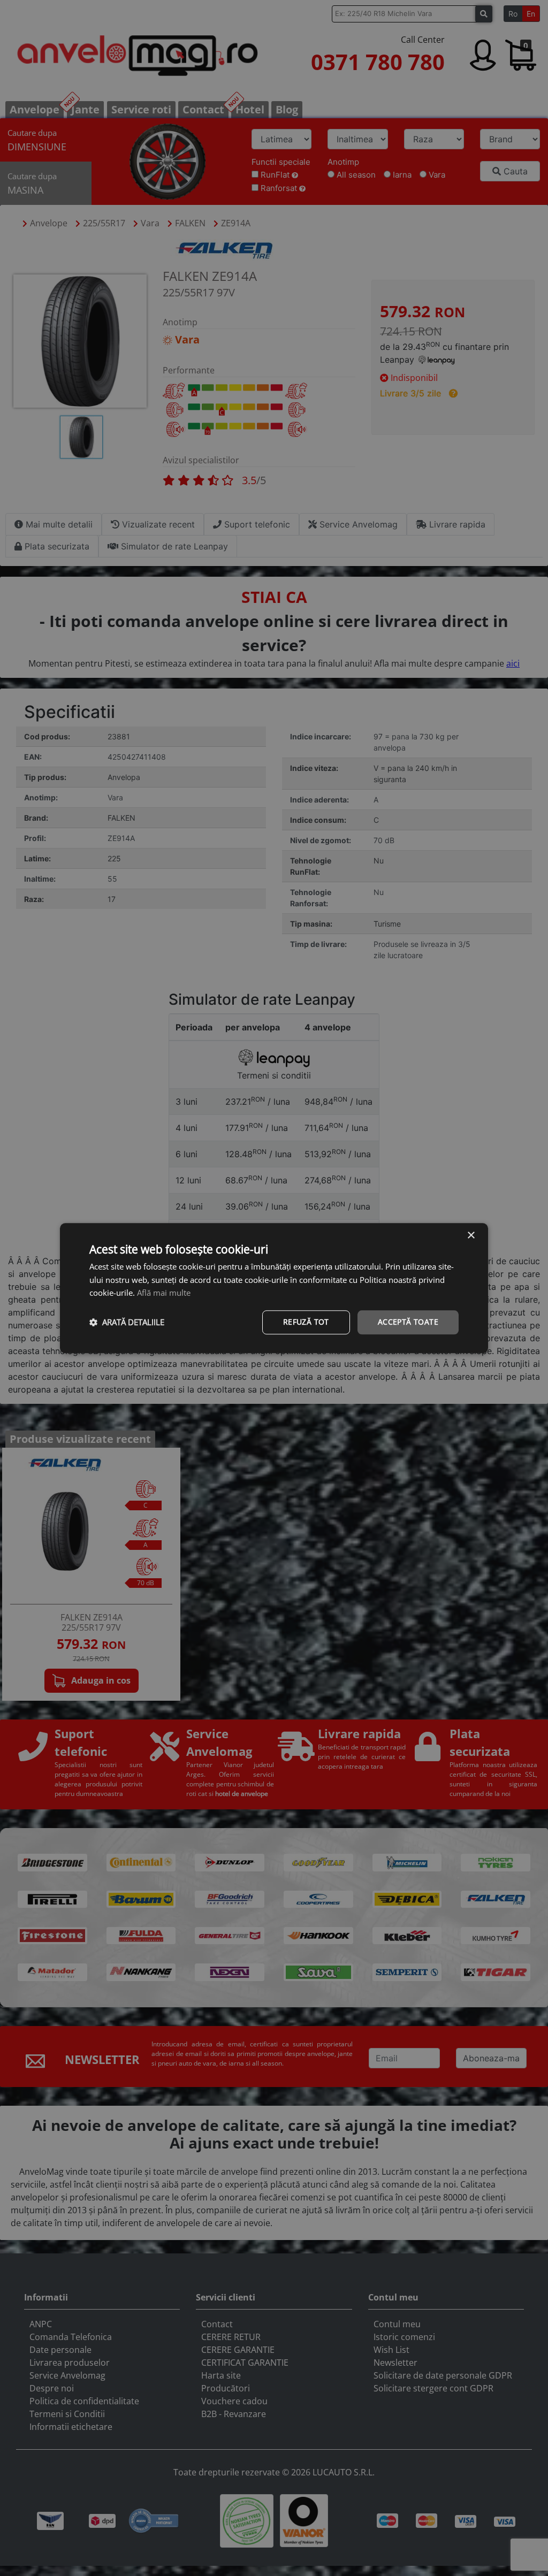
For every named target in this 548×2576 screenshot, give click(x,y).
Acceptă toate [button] (408, 1322)
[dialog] (274, 1288)
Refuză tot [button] (306, 1322)
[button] (127, 1323)
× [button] (471, 1236)
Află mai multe (164, 1293)
